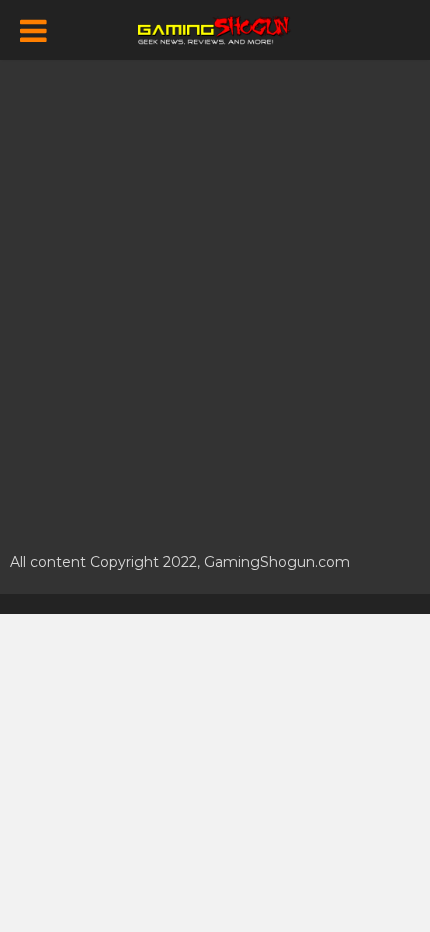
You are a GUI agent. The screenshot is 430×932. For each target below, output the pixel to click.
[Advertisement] (215, 295)
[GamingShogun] (215, 28)
